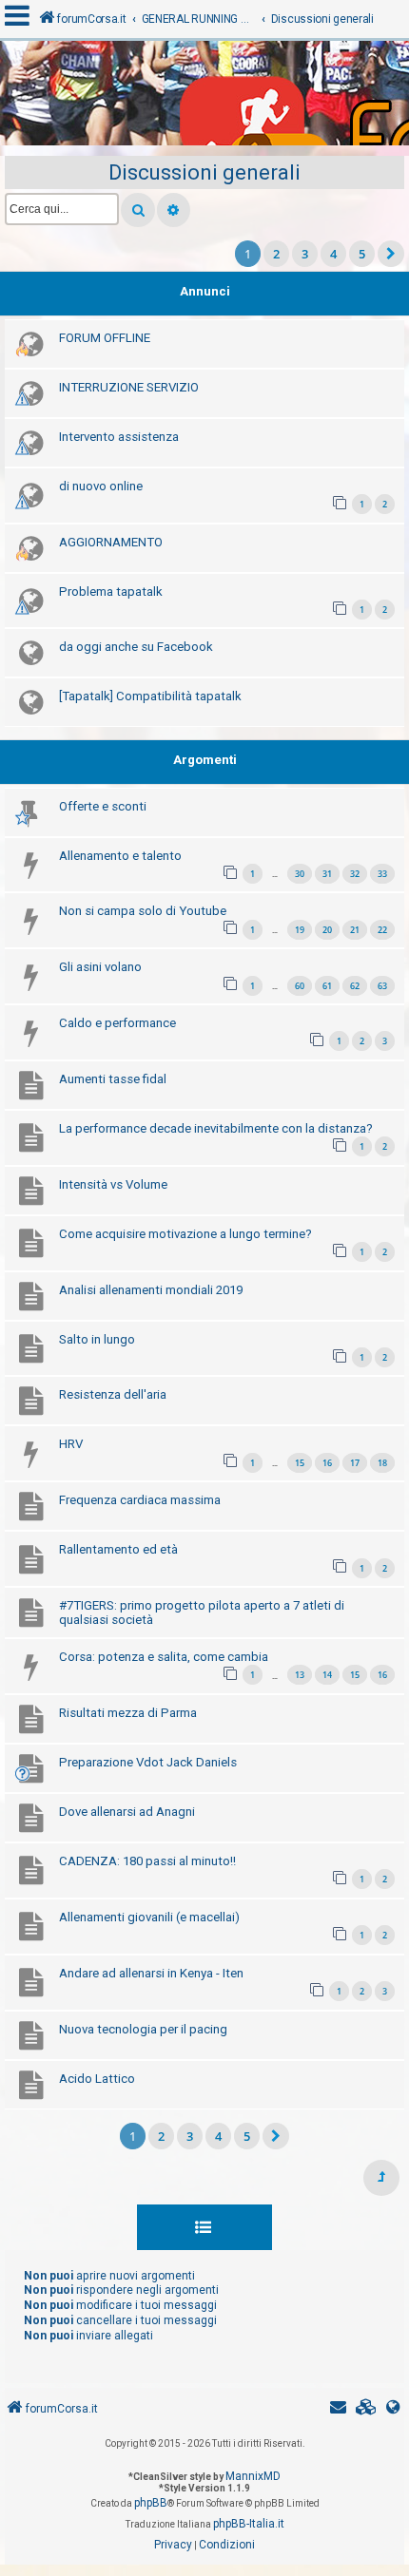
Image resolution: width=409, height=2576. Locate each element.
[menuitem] (366, 2409)
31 (327, 874)
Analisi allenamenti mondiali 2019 (151, 1290)
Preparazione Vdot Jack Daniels (148, 1762)
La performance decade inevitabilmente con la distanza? (216, 1128)
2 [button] (276, 254)
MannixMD (253, 2476)
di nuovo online (101, 486)
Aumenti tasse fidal (113, 1079)
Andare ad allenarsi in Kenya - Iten (151, 1973)
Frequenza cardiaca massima (140, 1500)
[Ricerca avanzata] (174, 210)
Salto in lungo (97, 1339)
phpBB (151, 2503)
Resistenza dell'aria (113, 1394)
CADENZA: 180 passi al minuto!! (147, 1861)
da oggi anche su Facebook (136, 647)
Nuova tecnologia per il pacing (143, 2029)
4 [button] (333, 254)
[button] (391, 254)
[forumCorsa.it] (204, 98)
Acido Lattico (97, 2079)
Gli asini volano (100, 967)
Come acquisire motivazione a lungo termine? (185, 1234)
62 (355, 986)
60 (300, 986)
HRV (71, 1444)
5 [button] (362, 254)
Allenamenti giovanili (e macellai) (149, 1917)
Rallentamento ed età (118, 1549)
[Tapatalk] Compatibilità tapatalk (150, 696)
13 (300, 1675)
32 (355, 874)
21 (355, 930)
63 (382, 986)
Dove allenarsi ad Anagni (127, 1812)
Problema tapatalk (111, 592)
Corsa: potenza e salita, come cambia (164, 1657)
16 (327, 1463)
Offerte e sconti (103, 806)
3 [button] (305, 254)
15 (300, 1463)
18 (382, 1463)
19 (300, 930)
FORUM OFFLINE (105, 338)
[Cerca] (138, 210)
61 (327, 986)
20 (327, 930)
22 (382, 930)
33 (382, 874)
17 (355, 1463)
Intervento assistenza (119, 437)
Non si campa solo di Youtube (143, 911)
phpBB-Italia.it (249, 2524)
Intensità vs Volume (113, 1184)
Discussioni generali (204, 172)
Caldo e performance (117, 1023)
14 (327, 1675)
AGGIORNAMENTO (111, 542)
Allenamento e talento (120, 856)
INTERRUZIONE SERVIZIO (129, 387)
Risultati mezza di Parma (128, 1713)
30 (300, 874)
